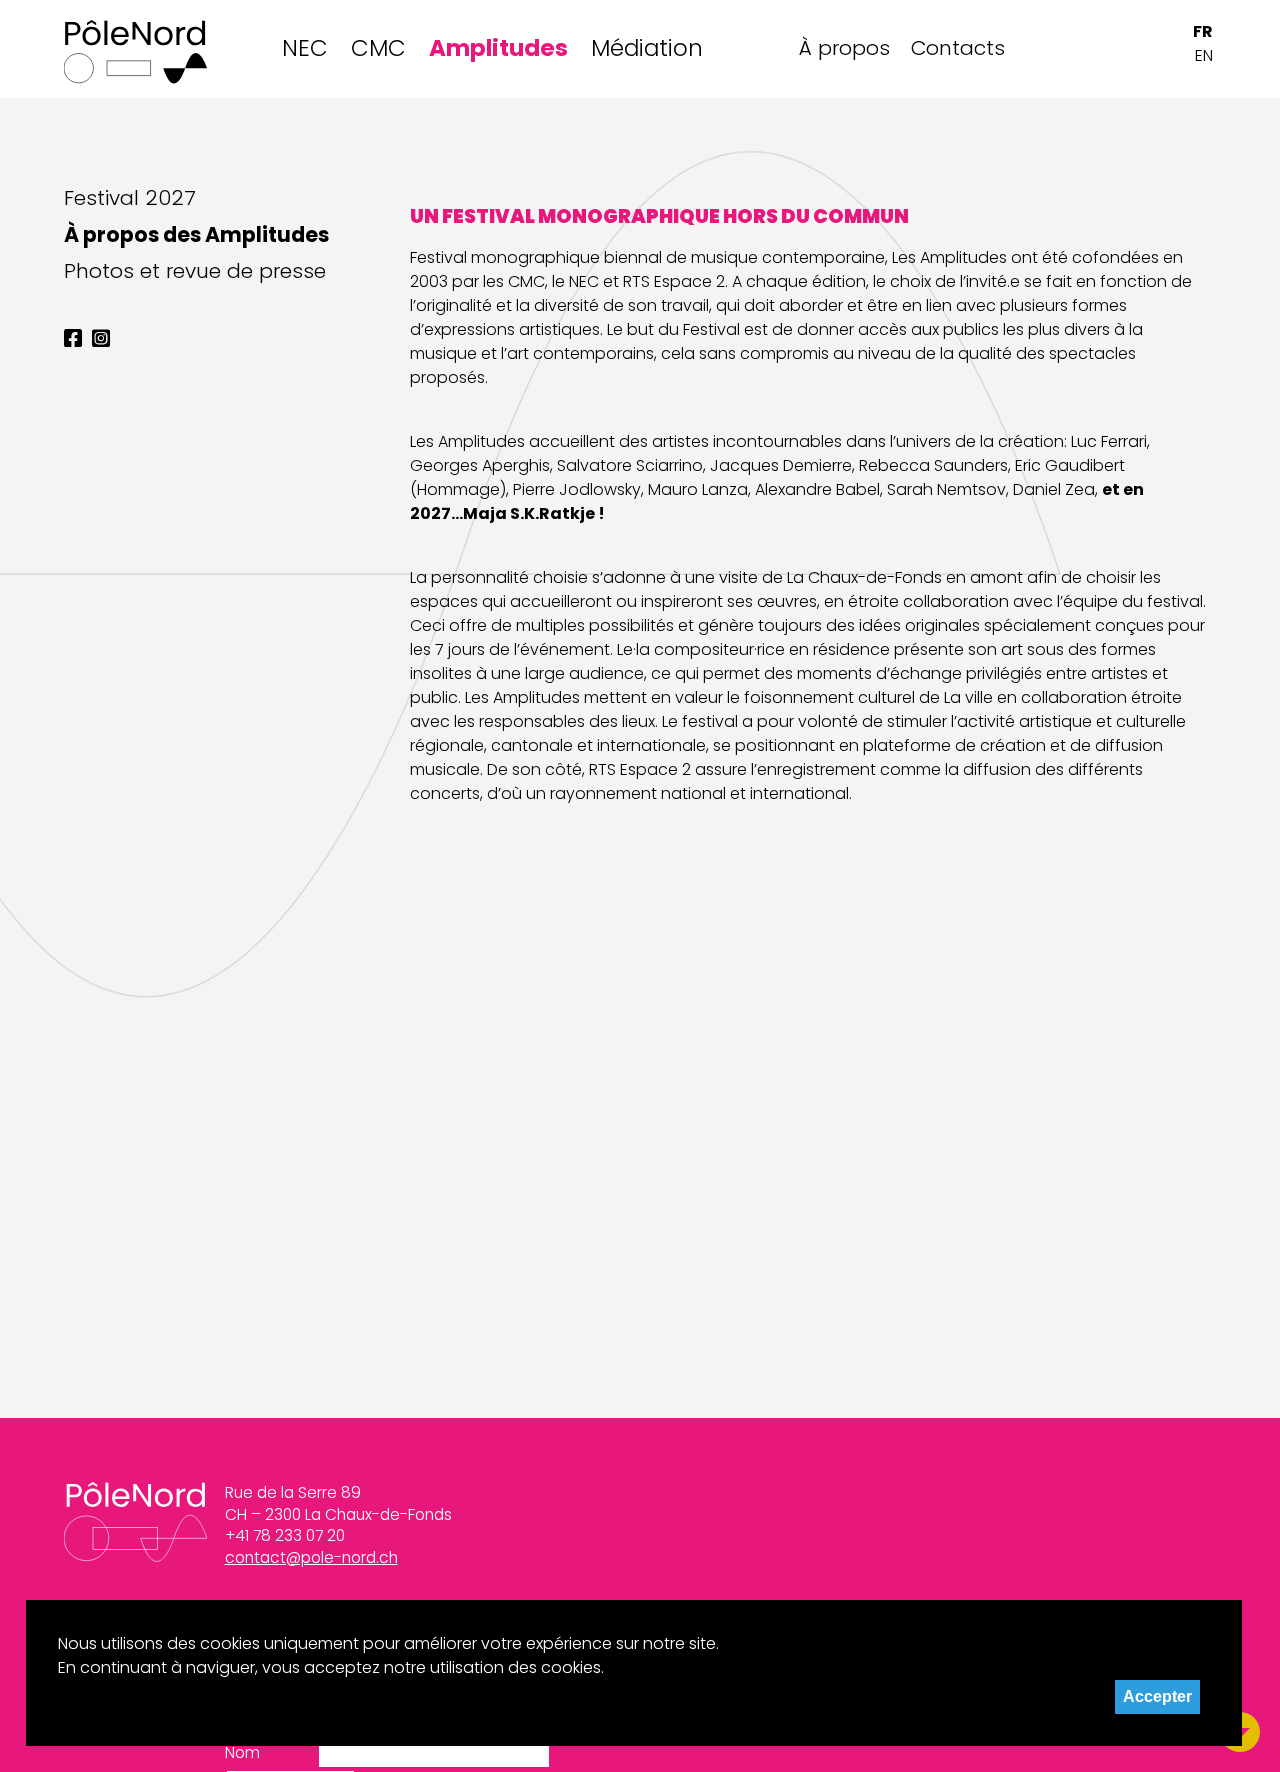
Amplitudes (498, 48)
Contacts (957, 47)
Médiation (647, 48)
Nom (242, 1752)
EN (1204, 55)
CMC (378, 48)
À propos (844, 47)
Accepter (1157, 1696)
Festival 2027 (130, 198)
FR (1203, 31)
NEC (305, 48)
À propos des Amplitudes (196, 235)
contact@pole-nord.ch (311, 1557)
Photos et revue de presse (195, 271)
